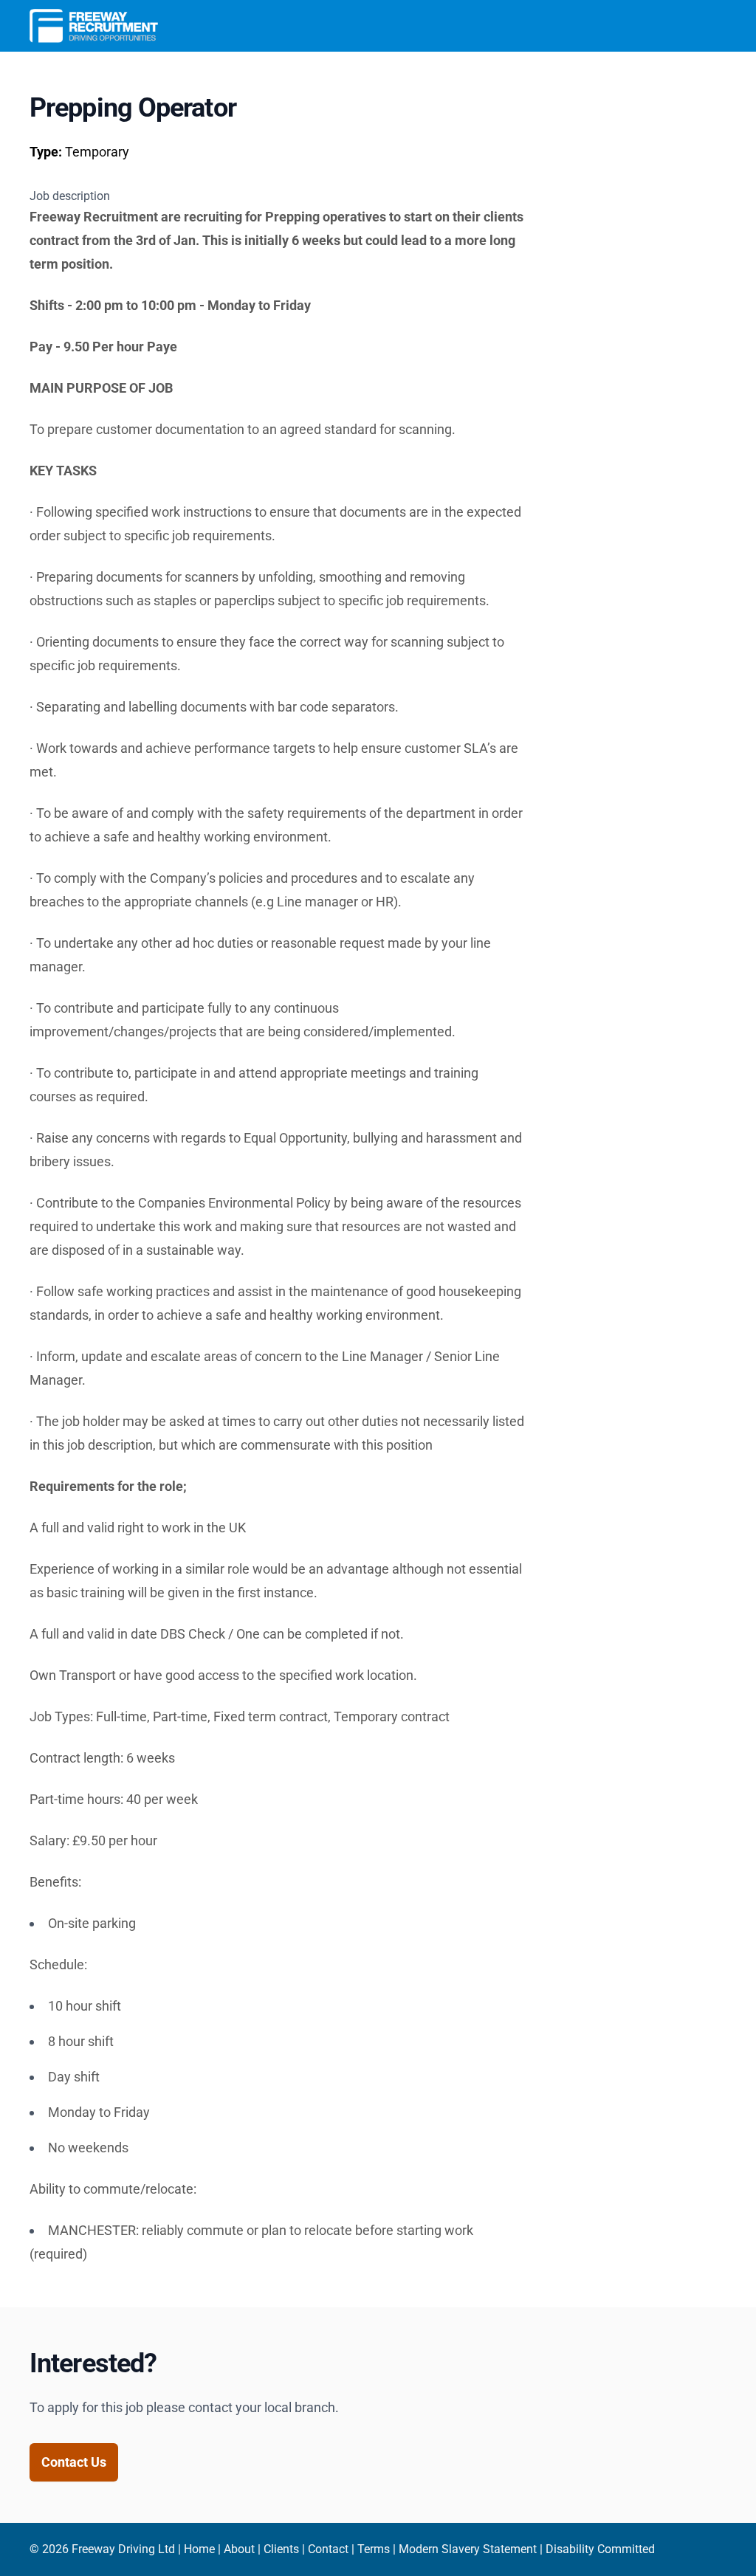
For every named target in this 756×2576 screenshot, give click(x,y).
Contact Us (74, 2462)
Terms (374, 2549)
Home (199, 2549)
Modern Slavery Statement (468, 2549)
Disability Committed (600, 2549)
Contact (328, 2549)
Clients (281, 2549)
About (239, 2549)
